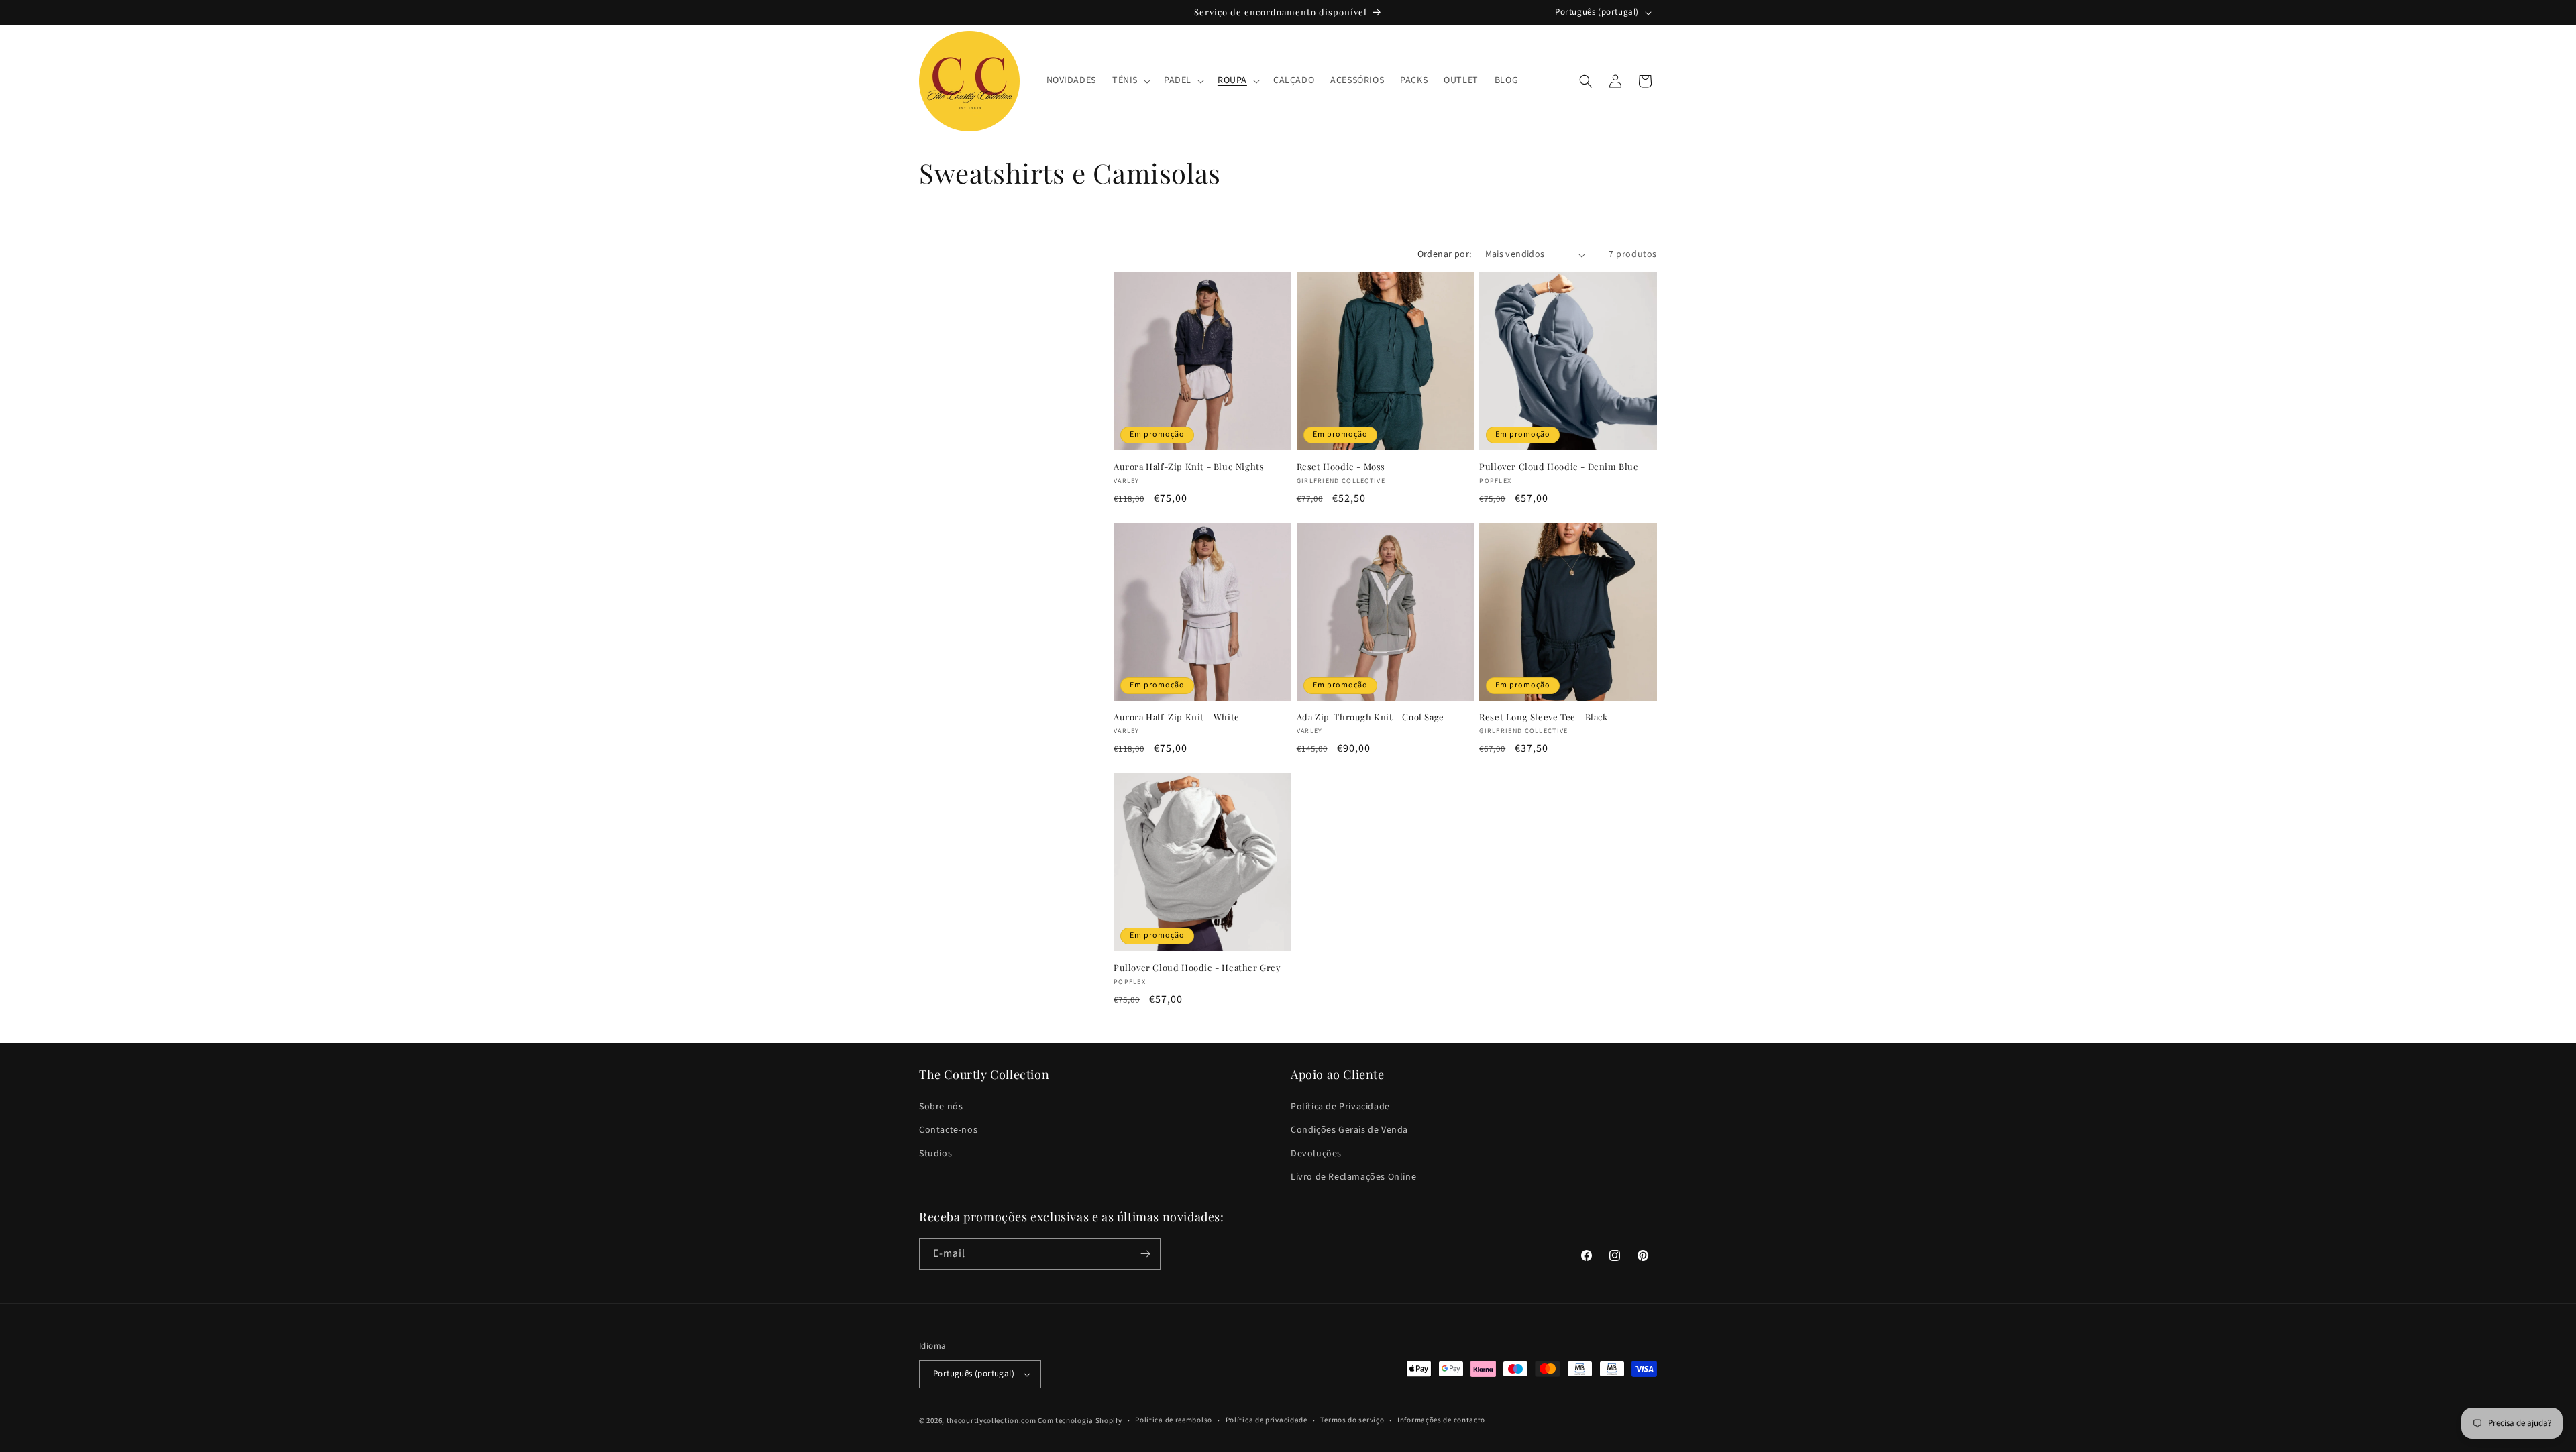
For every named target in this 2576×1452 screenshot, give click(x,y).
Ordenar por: (1445, 254)
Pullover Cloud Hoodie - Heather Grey (1197, 968)
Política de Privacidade (1340, 1106)
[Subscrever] (1145, 1254)
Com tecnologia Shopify (1080, 1421)
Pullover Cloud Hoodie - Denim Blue (1559, 467)
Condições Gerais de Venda (1349, 1129)
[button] (1130, 80)
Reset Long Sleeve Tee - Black (1543, 717)
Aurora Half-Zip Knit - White (1177, 717)
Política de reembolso (1174, 1420)
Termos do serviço (1352, 1420)
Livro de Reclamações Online (1353, 1177)
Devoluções (1316, 1153)
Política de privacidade (1267, 1420)
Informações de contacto (1441, 1420)
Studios (935, 1153)
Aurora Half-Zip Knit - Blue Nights (1189, 467)
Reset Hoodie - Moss (1341, 467)
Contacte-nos (948, 1129)
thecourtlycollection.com (991, 1421)
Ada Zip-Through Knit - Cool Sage (1371, 717)
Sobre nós (941, 1106)
